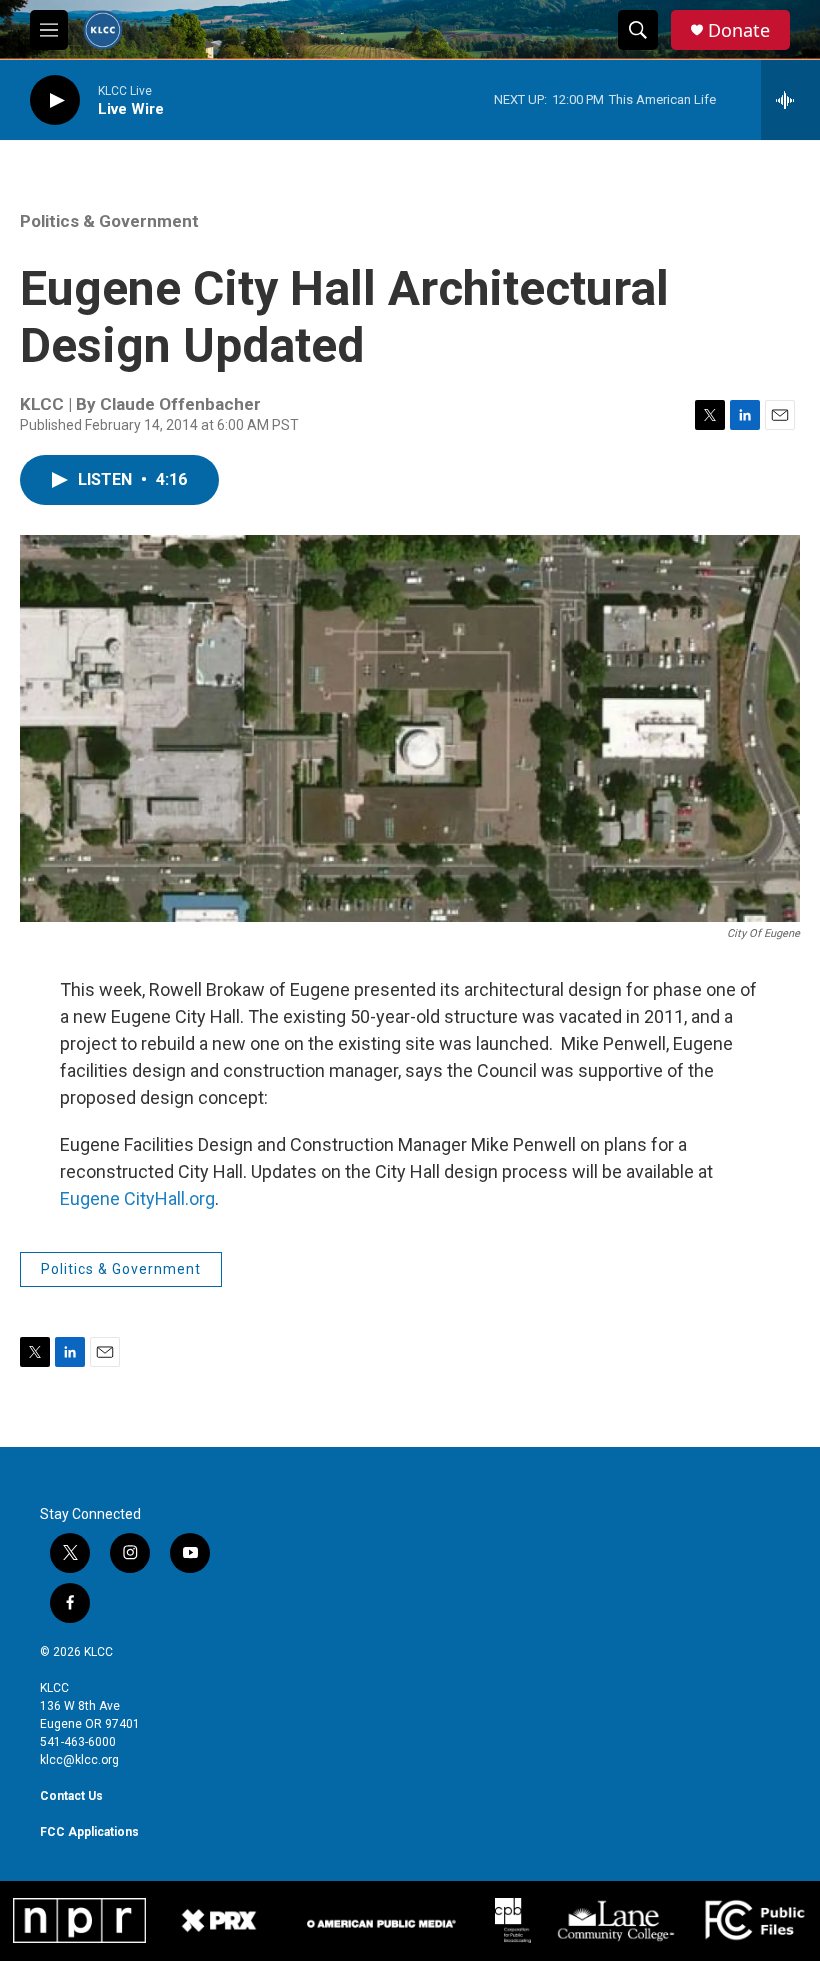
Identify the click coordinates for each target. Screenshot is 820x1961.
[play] (55, 100)
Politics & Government (109, 221)
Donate (739, 30)
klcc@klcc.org (79, 1760)
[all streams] (790, 100)
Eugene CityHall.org (137, 1198)
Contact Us (71, 1796)
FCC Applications (89, 1832)
